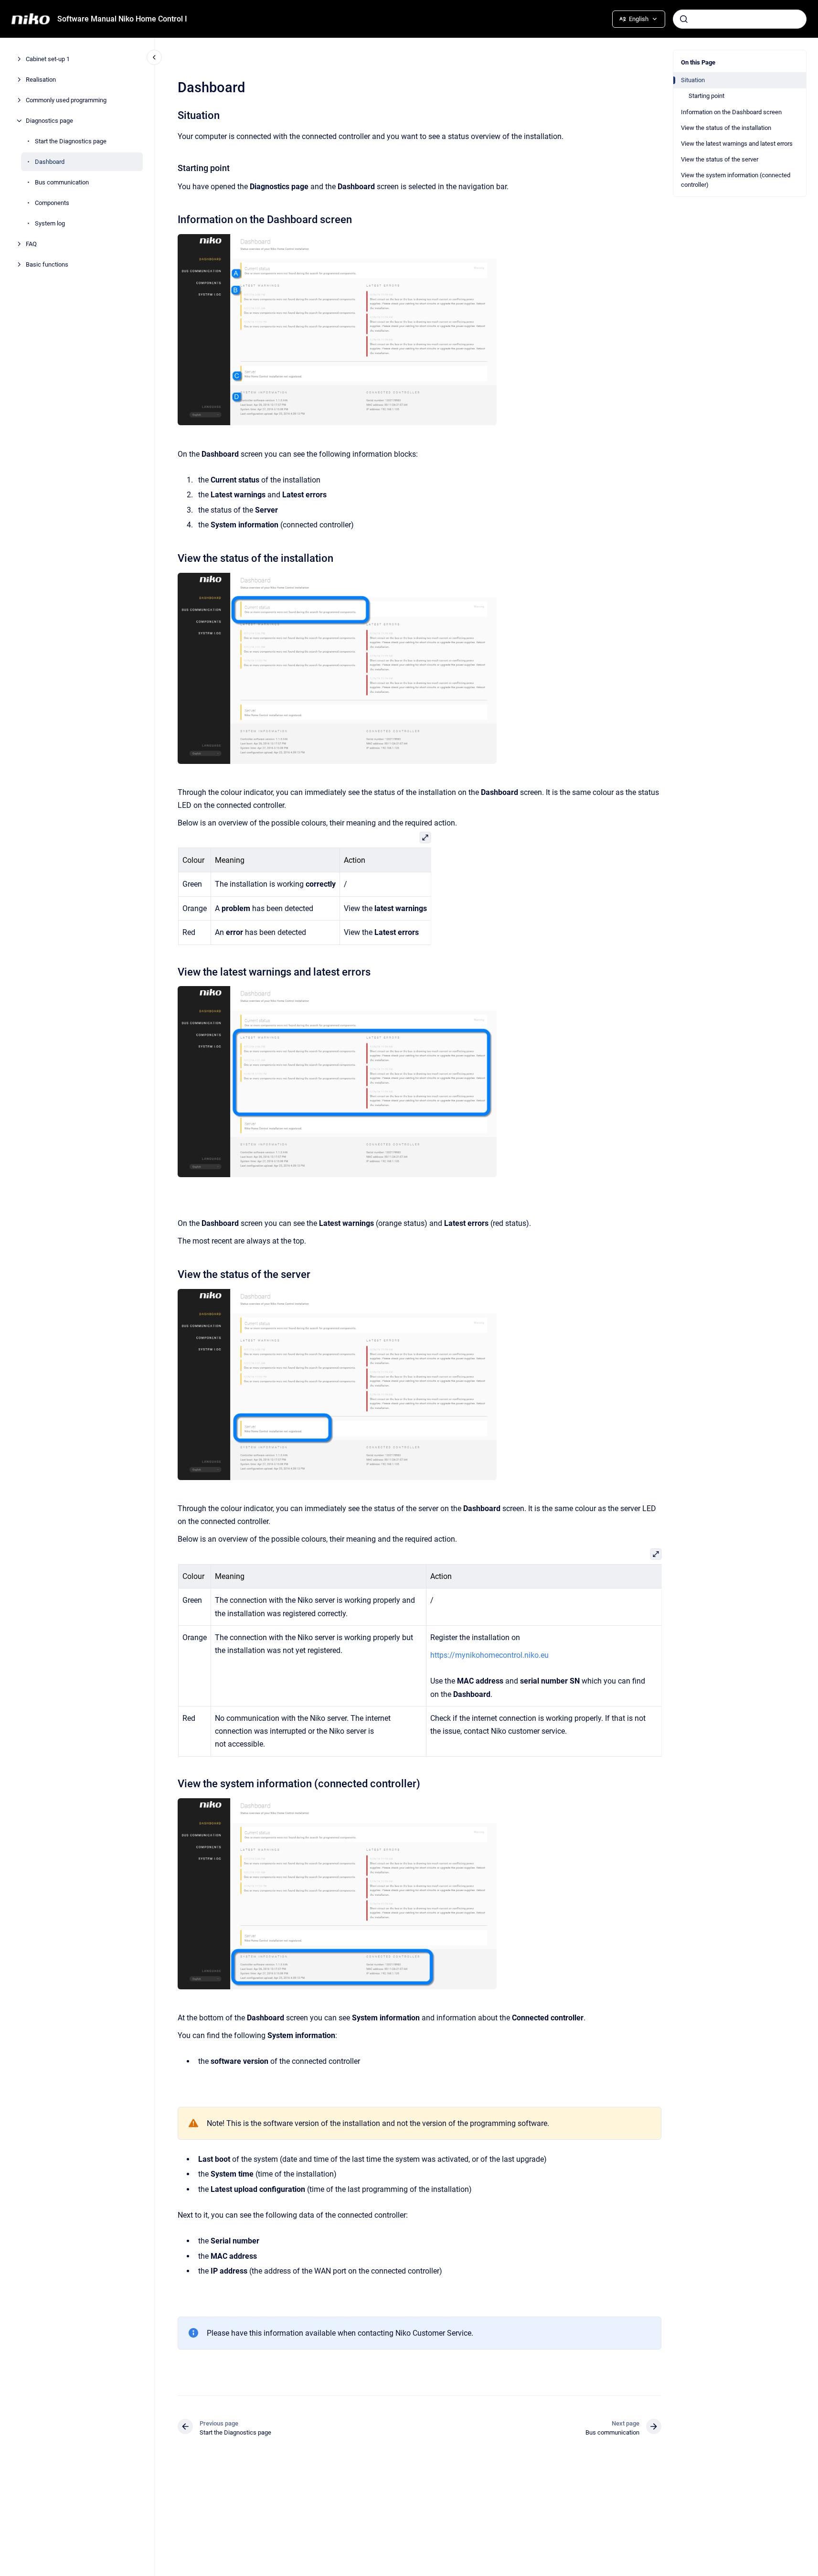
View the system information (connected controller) (736, 180)
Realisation (41, 80)
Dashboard (50, 162)
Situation (693, 80)
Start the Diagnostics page (71, 141)
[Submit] (684, 19)
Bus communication (62, 182)
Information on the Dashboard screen (731, 112)
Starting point (706, 96)
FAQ (31, 244)
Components (52, 203)
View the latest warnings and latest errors (737, 144)
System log (50, 223)
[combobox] (740, 19)
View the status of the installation (726, 128)
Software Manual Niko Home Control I (122, 19)
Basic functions (48, 264)
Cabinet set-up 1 (48, 59)
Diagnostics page (49, 121)
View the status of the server (720, 159)
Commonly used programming (67, 100)
